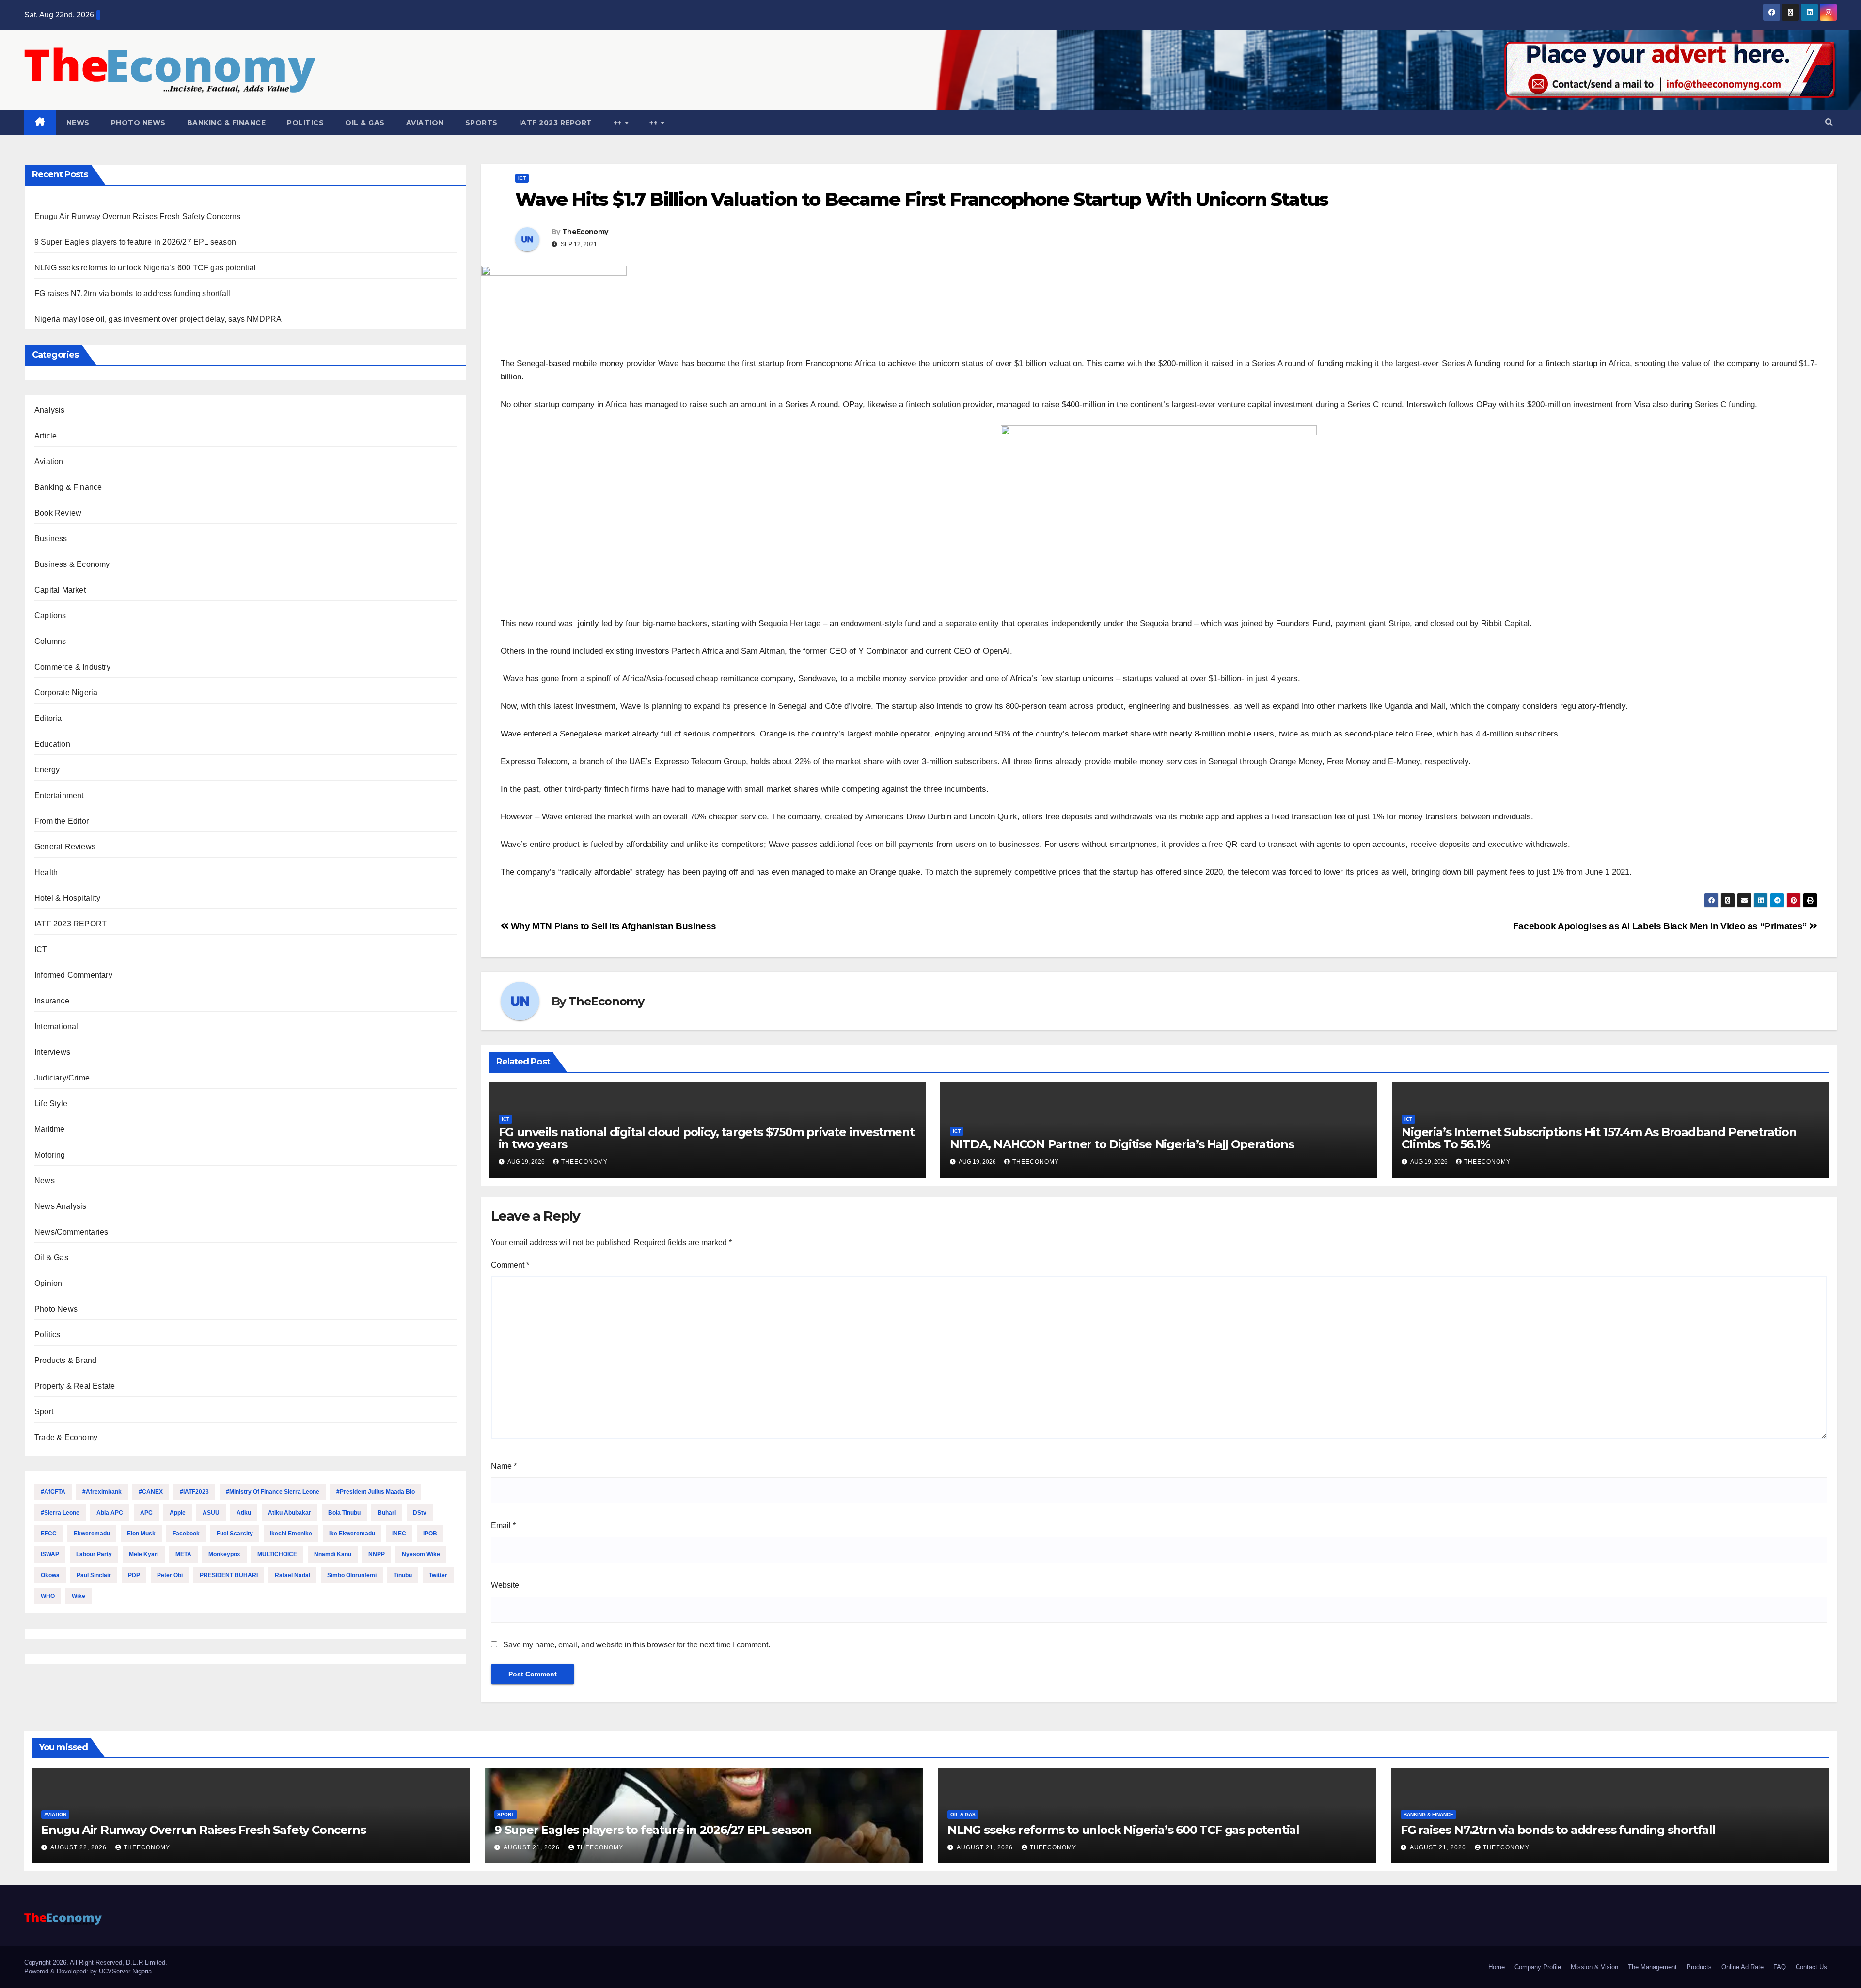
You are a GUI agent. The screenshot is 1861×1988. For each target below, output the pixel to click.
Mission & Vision (1594, 1967)
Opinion (48, 1283)
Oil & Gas (365, 123)
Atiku (244, 1513)
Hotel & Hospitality (67, 898)
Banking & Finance (227, 123)
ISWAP (50, 1554)
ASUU (211, 1513)
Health (46, 872)
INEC (399, 1534)
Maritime (50, 1129)
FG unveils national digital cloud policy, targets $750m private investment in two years (707, 1138)
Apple (178, 1513)
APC (146, 1513)
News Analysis (61, 1206)
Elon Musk (141, 1534)
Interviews (52, 1052)
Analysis (50, 410)
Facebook (186, 1534)
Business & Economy (72, 564)
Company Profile (1538, 1967)
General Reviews (65, 847)
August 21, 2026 (533, 1847)
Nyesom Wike (421, 1554)
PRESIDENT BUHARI (229, 1575)
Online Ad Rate (1743, 1967)
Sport (44, 1412)
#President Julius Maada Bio (376, 1492)
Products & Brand (65, 1360)
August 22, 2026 (79, 1847)
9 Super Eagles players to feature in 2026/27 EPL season (135, 242)
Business (51, 539)
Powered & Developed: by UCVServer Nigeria (88, 1971)
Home (1497, 1967)
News (78, 123)
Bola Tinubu (344, 1513)
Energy (47, 770)
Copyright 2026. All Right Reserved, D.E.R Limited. (96, 1963)
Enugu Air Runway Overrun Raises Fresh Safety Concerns (138, 216)
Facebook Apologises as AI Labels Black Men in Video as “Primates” (1661, 926)
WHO (48, 1596)
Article (46, 436)
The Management (1652, 1967)
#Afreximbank (102, 1492)
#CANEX (151, 1492)
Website (505, 1585)
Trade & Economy (66, 1437)
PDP (134, 1575)
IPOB (430, 1534)
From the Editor (62, 821)
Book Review (58, 513)
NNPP (377, 1554)
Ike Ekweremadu (352, 1534)
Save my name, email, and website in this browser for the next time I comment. (637, 1645)
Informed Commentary (73, 975)
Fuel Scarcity (235, 1534)
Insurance (52, 1001)
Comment (510, 1265)
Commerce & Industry (72, 667)
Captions (50, 616)
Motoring (50, 1155)
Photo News (138, 123)
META (183, 1554)
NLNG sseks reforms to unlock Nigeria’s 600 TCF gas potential (145, 268)
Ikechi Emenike (291, 1534)
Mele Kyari (144, 1554)
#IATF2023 (194, 1492)
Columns (50, 641)
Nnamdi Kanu (333, 1554)
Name (504, 1466)
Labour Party (94, 1554)
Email (503, 1526)
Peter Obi (170, 1575)
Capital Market (60, 590)
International (56, 1026)
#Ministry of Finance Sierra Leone (273, 1492)
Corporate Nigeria (66, 693)
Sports (481, 123)
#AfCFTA (53, 1492)
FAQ (1780, 1967)
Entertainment (59, 795)
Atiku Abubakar (290, 1513)
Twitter (438, 1575)
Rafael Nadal (292, 1575)
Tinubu (403, 1575)
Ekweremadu (92, 1534)
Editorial (49, 718)
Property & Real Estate (75, 1386)
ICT (41, 949)
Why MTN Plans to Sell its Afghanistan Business (612, 926)
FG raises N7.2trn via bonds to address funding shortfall (132, 293)
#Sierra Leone (60, 1513)
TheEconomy (585, 232)
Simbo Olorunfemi (352, 1575)
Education (52, 744)
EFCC (49, 1534)
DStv (420, 1513)
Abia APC (110, 1513)
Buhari (387, 1513)
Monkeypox (224, 1554)
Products (1699, 1967)
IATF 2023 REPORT (556, 123)
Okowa (50, 1575)
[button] (1829, 122)
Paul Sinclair (94, 1575)
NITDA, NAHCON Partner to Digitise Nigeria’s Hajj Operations (1125, 1144)
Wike (79, 1596)
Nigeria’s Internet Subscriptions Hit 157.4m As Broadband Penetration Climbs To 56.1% (1599, 1138)
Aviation (425, 123)
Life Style (51, 1104)
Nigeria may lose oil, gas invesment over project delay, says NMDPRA (158, 319)
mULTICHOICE (277, 1554)
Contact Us (1811, 1967)
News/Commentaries (71, 1232)
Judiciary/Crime (62, 1078)
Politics (305, 123)
